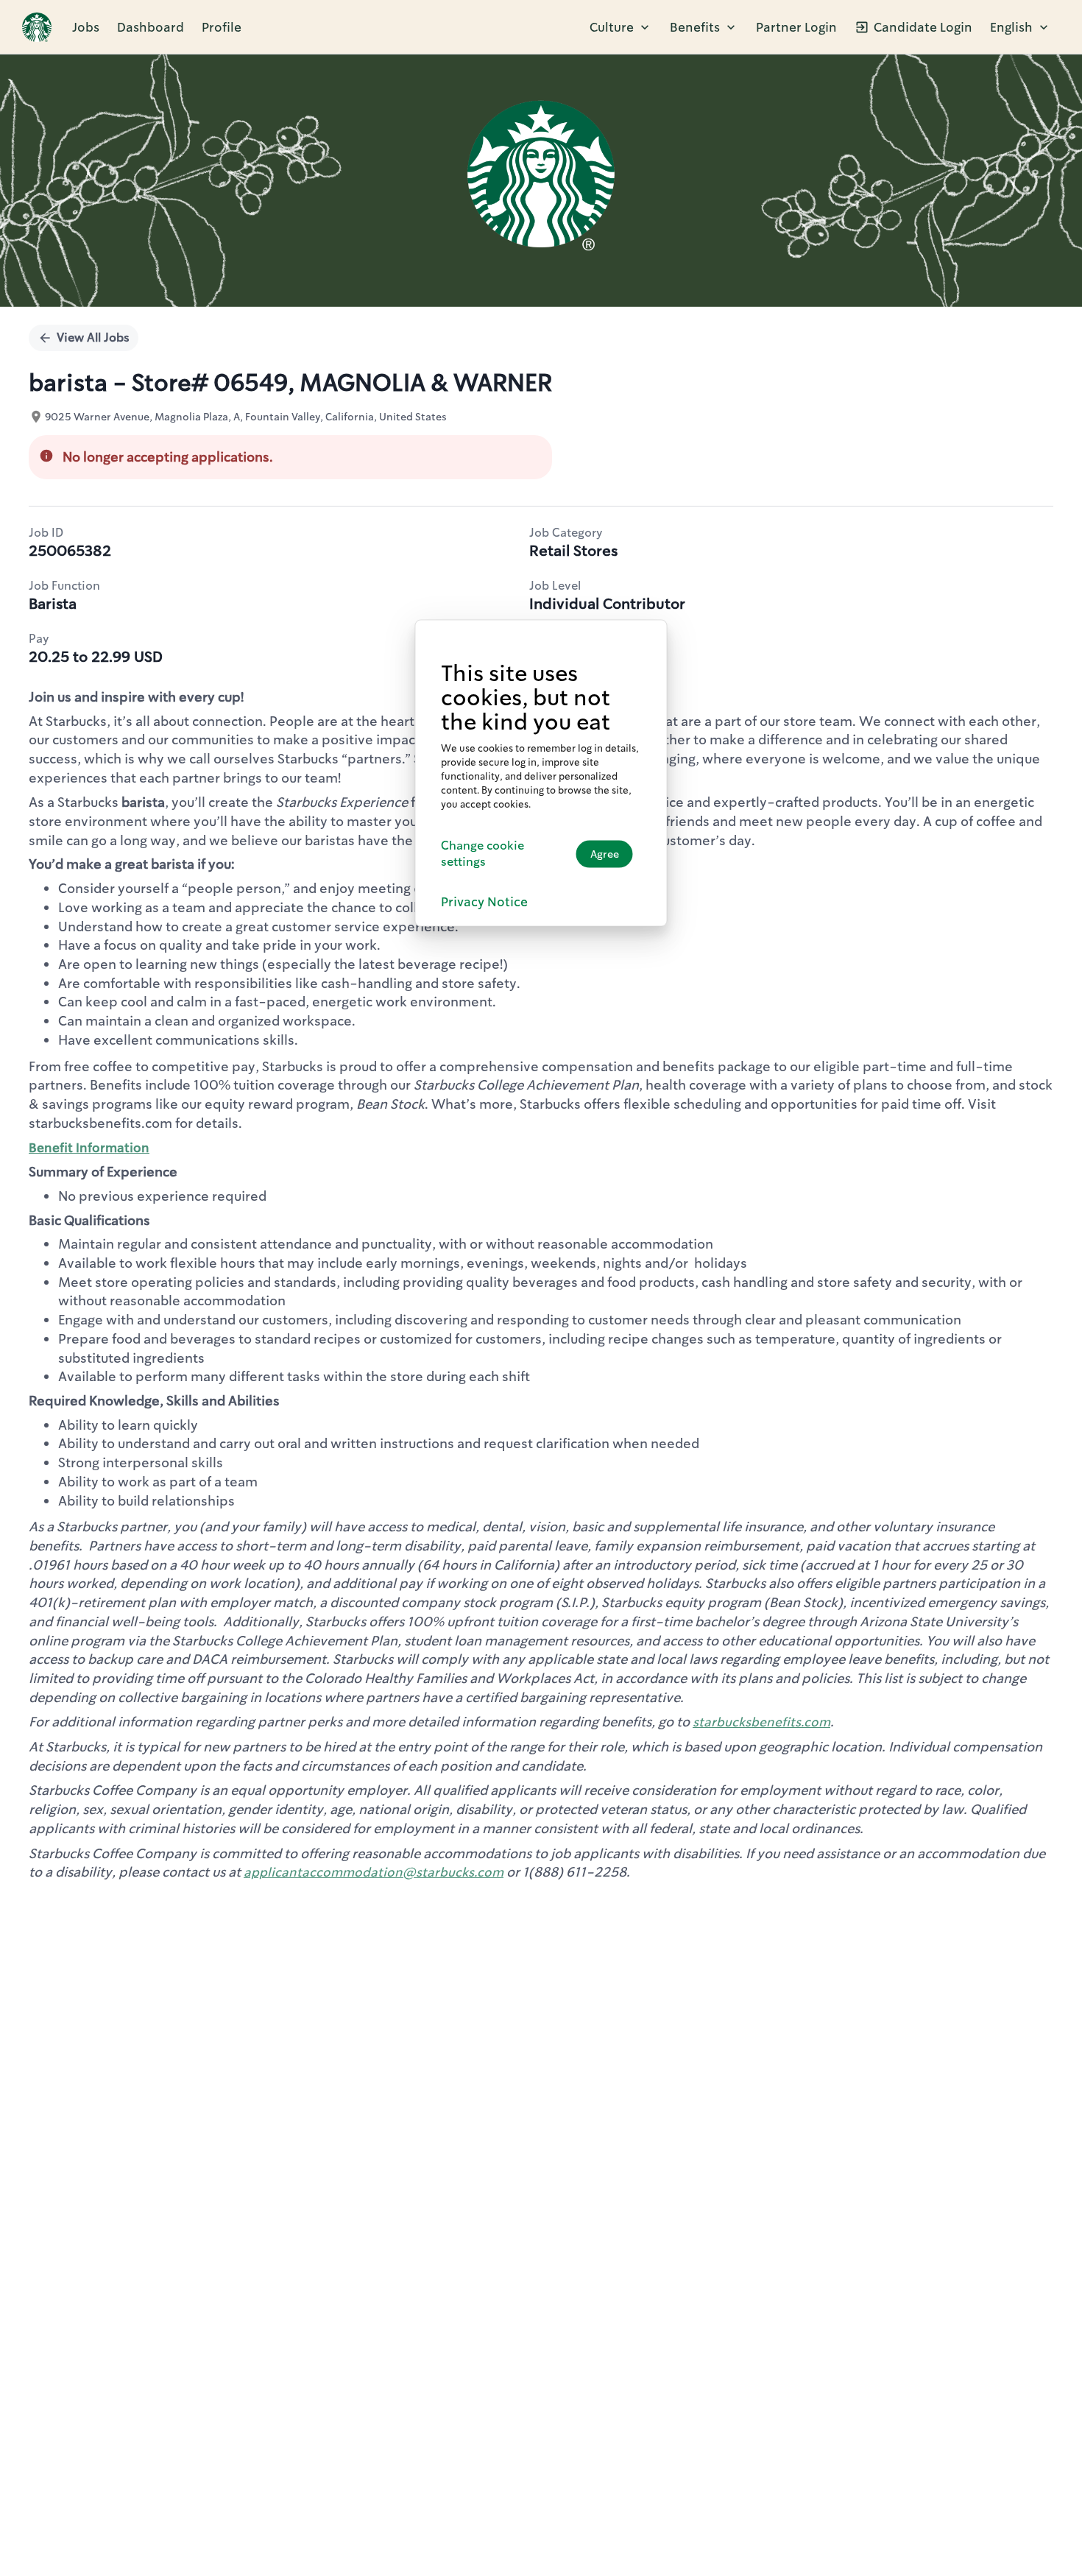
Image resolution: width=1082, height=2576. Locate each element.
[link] (37, 27)
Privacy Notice (484, 902)
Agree (605, 854)
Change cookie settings (482, 853)
